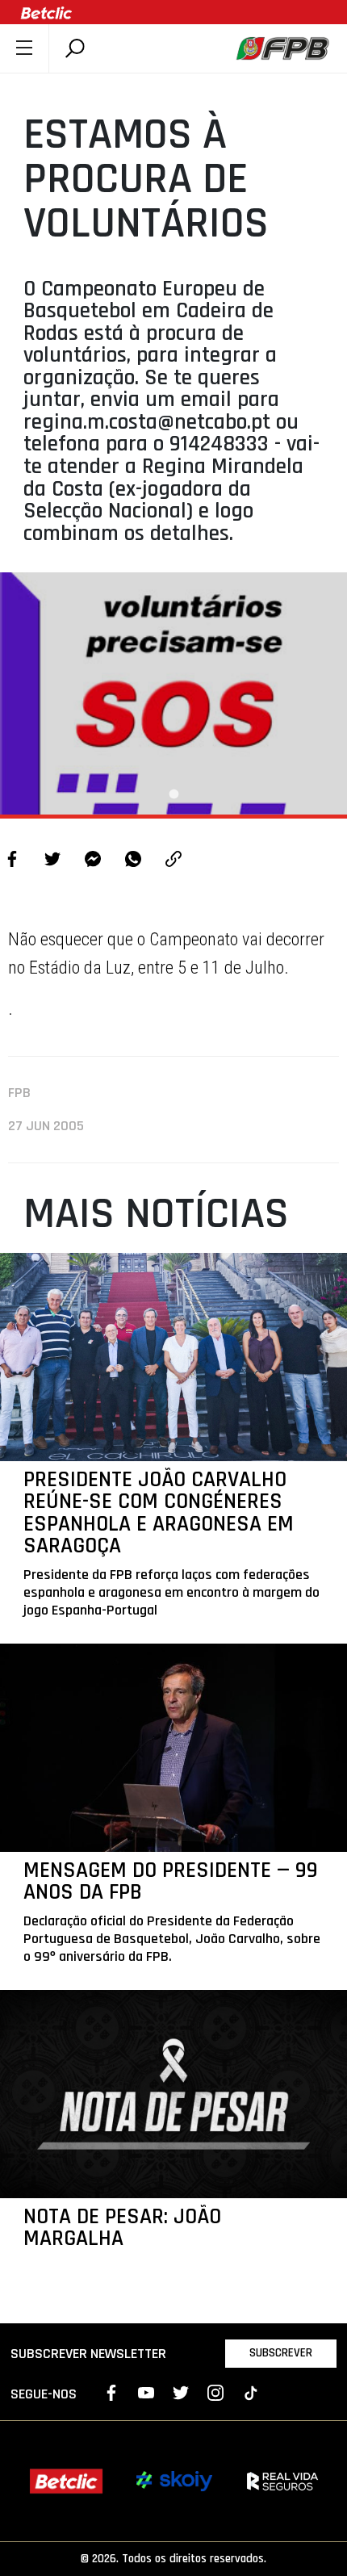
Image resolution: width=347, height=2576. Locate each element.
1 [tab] (173, 794)
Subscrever (281, 2353)
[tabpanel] (173, 693)
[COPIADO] (173, 861)
